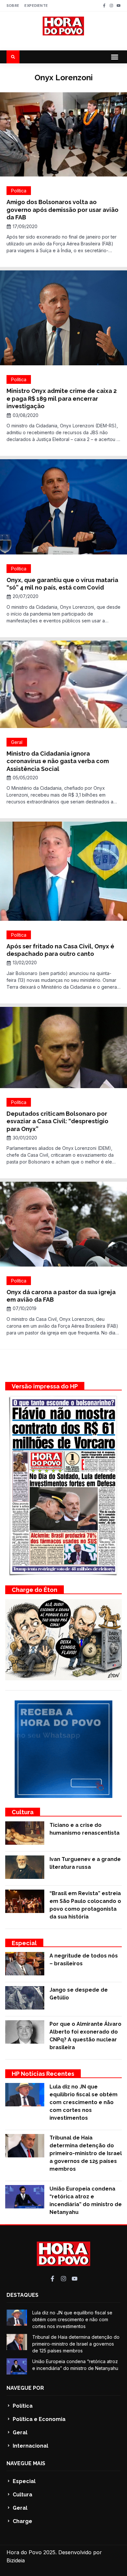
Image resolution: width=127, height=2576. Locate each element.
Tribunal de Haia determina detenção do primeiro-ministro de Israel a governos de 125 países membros (86, 2153)
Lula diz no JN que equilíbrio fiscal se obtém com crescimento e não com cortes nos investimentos (84, 2102)
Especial (24, 1943)
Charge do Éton (35, 1590)
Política (19, 191)
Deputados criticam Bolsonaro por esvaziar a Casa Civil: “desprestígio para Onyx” (57, 1121)
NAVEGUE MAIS (26, 2463)
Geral (17, 742)
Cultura (23, 1812)
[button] (115, 57)
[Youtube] (119, 6)
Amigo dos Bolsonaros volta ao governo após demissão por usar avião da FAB (63, 210)
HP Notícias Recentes (43, 2074)
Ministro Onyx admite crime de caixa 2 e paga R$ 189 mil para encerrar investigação (62, 398)
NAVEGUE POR (25, 2388)
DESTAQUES (22, 2295)
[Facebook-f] (104, 6)
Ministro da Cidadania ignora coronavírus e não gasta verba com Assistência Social (58, 761)
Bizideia (16, 2560)
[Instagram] (111, 6)
